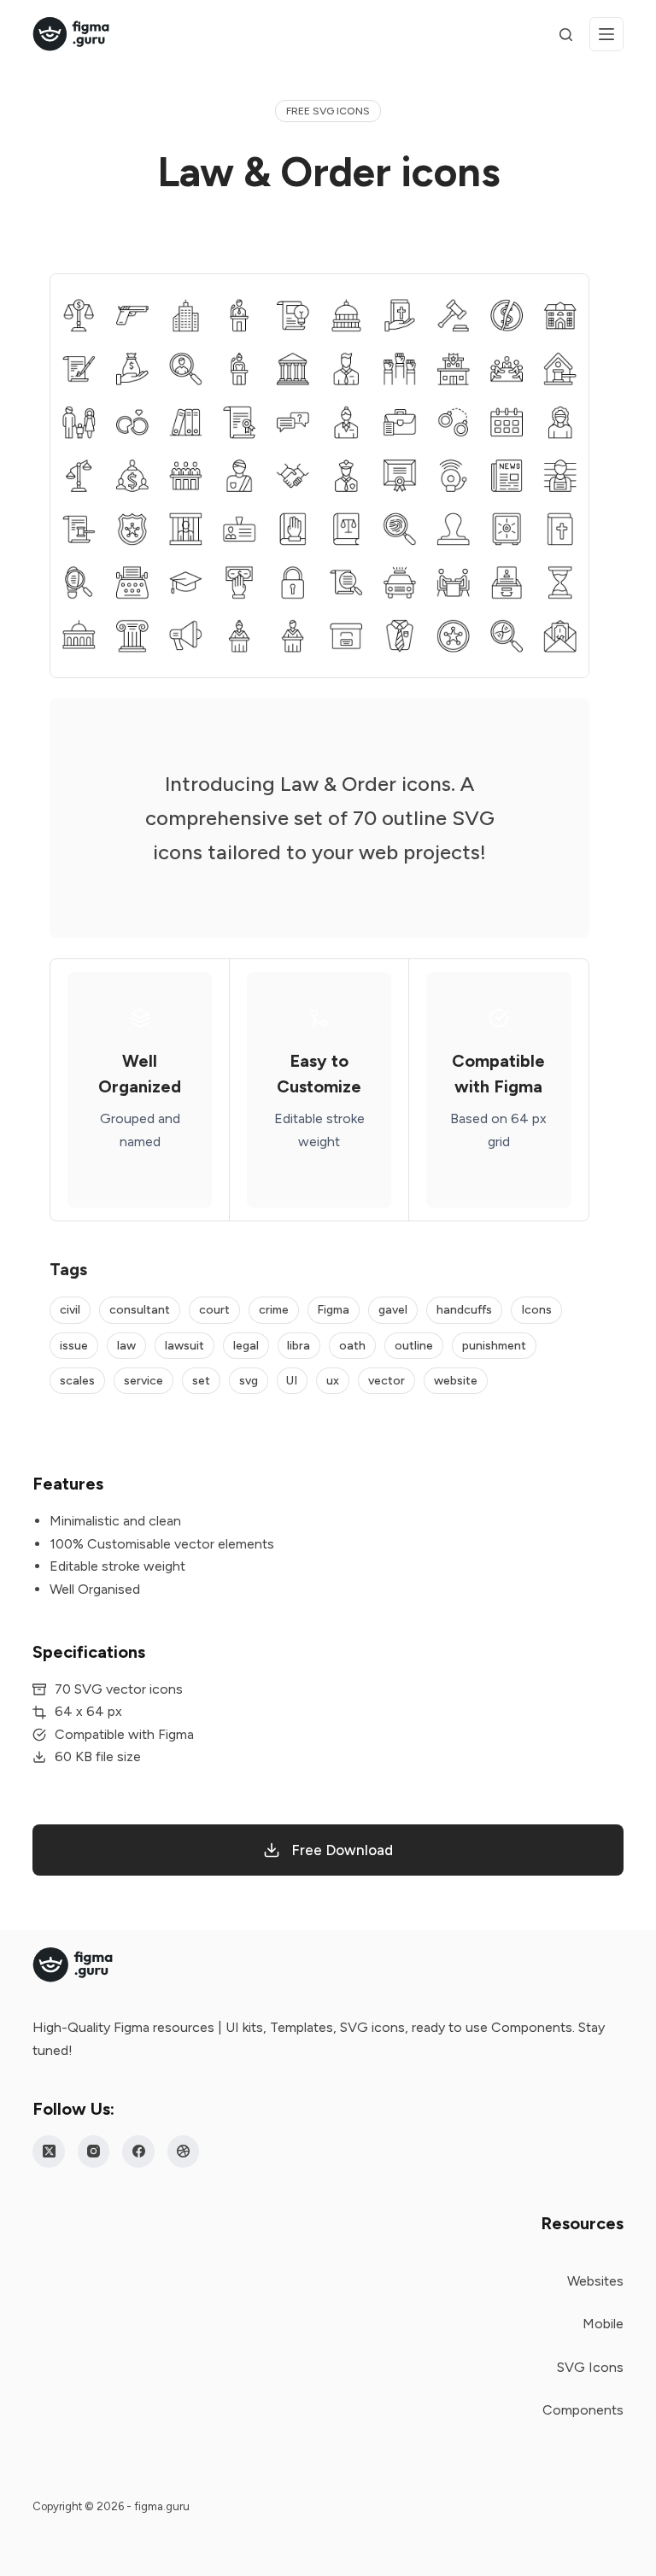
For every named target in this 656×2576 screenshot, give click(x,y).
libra (299, 1346)
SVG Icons (590, 2367)
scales (77, 1381)
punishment (494, 1346)
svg (249, 1381)
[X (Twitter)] (49, 2152)
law (126, 1346)
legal (246, 1346)
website (456, 1381)
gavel (393, 1310)
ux (333, 1381)
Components (583, 2410)
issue (74, 1346)
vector (387, 1381)
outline (414, 1346)
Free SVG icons (328, 111)
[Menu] (606, 34)
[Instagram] (94, 2152)
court (214, 1310)
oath (352, 1346)
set (201, 1381)
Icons (536, 1310)
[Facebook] (138, 2152)
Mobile (603, 2324)
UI (292, 1381)
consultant (140, 1310)
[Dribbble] (184, 2152)
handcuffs (464, 1310)
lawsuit (184, 1346)
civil (70, 1310)
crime (274, 1310)
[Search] (566, 35)
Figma (333, 1310)
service (143, 1381)
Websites (595, 2281)
